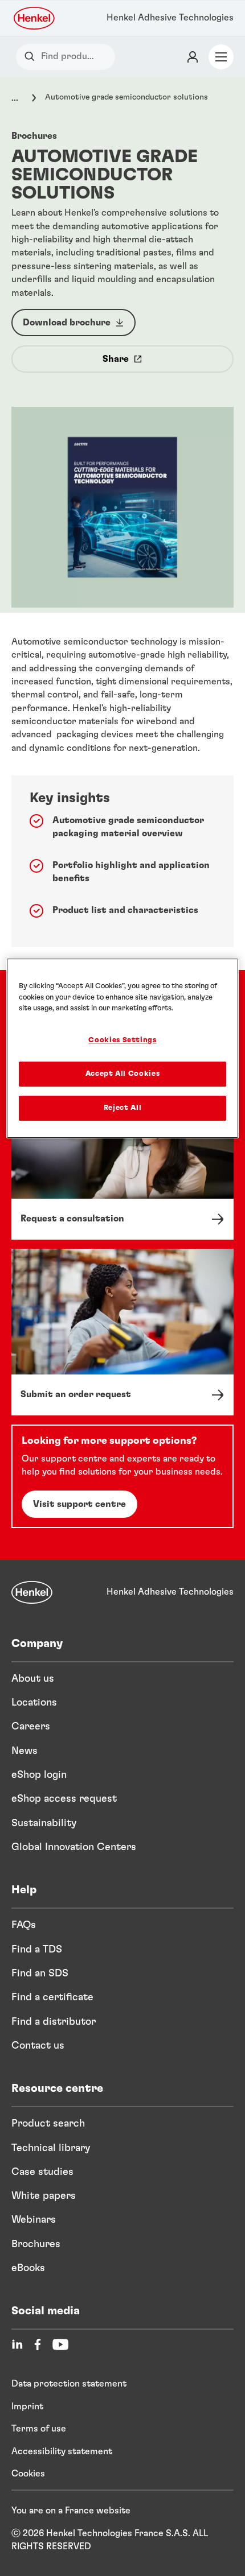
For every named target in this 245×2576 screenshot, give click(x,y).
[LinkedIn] (17, 2344)
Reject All (123, 1108)
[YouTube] (60, 2344)
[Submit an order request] (122, 1332)
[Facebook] (38, 2344)
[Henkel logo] (35, 18)
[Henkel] (32, 1592)
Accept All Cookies (123, 1074)
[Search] (32, 57)
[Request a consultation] (122, 1157)
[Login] (193, 57)
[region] (123, 1048)
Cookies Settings (122, 1040)
